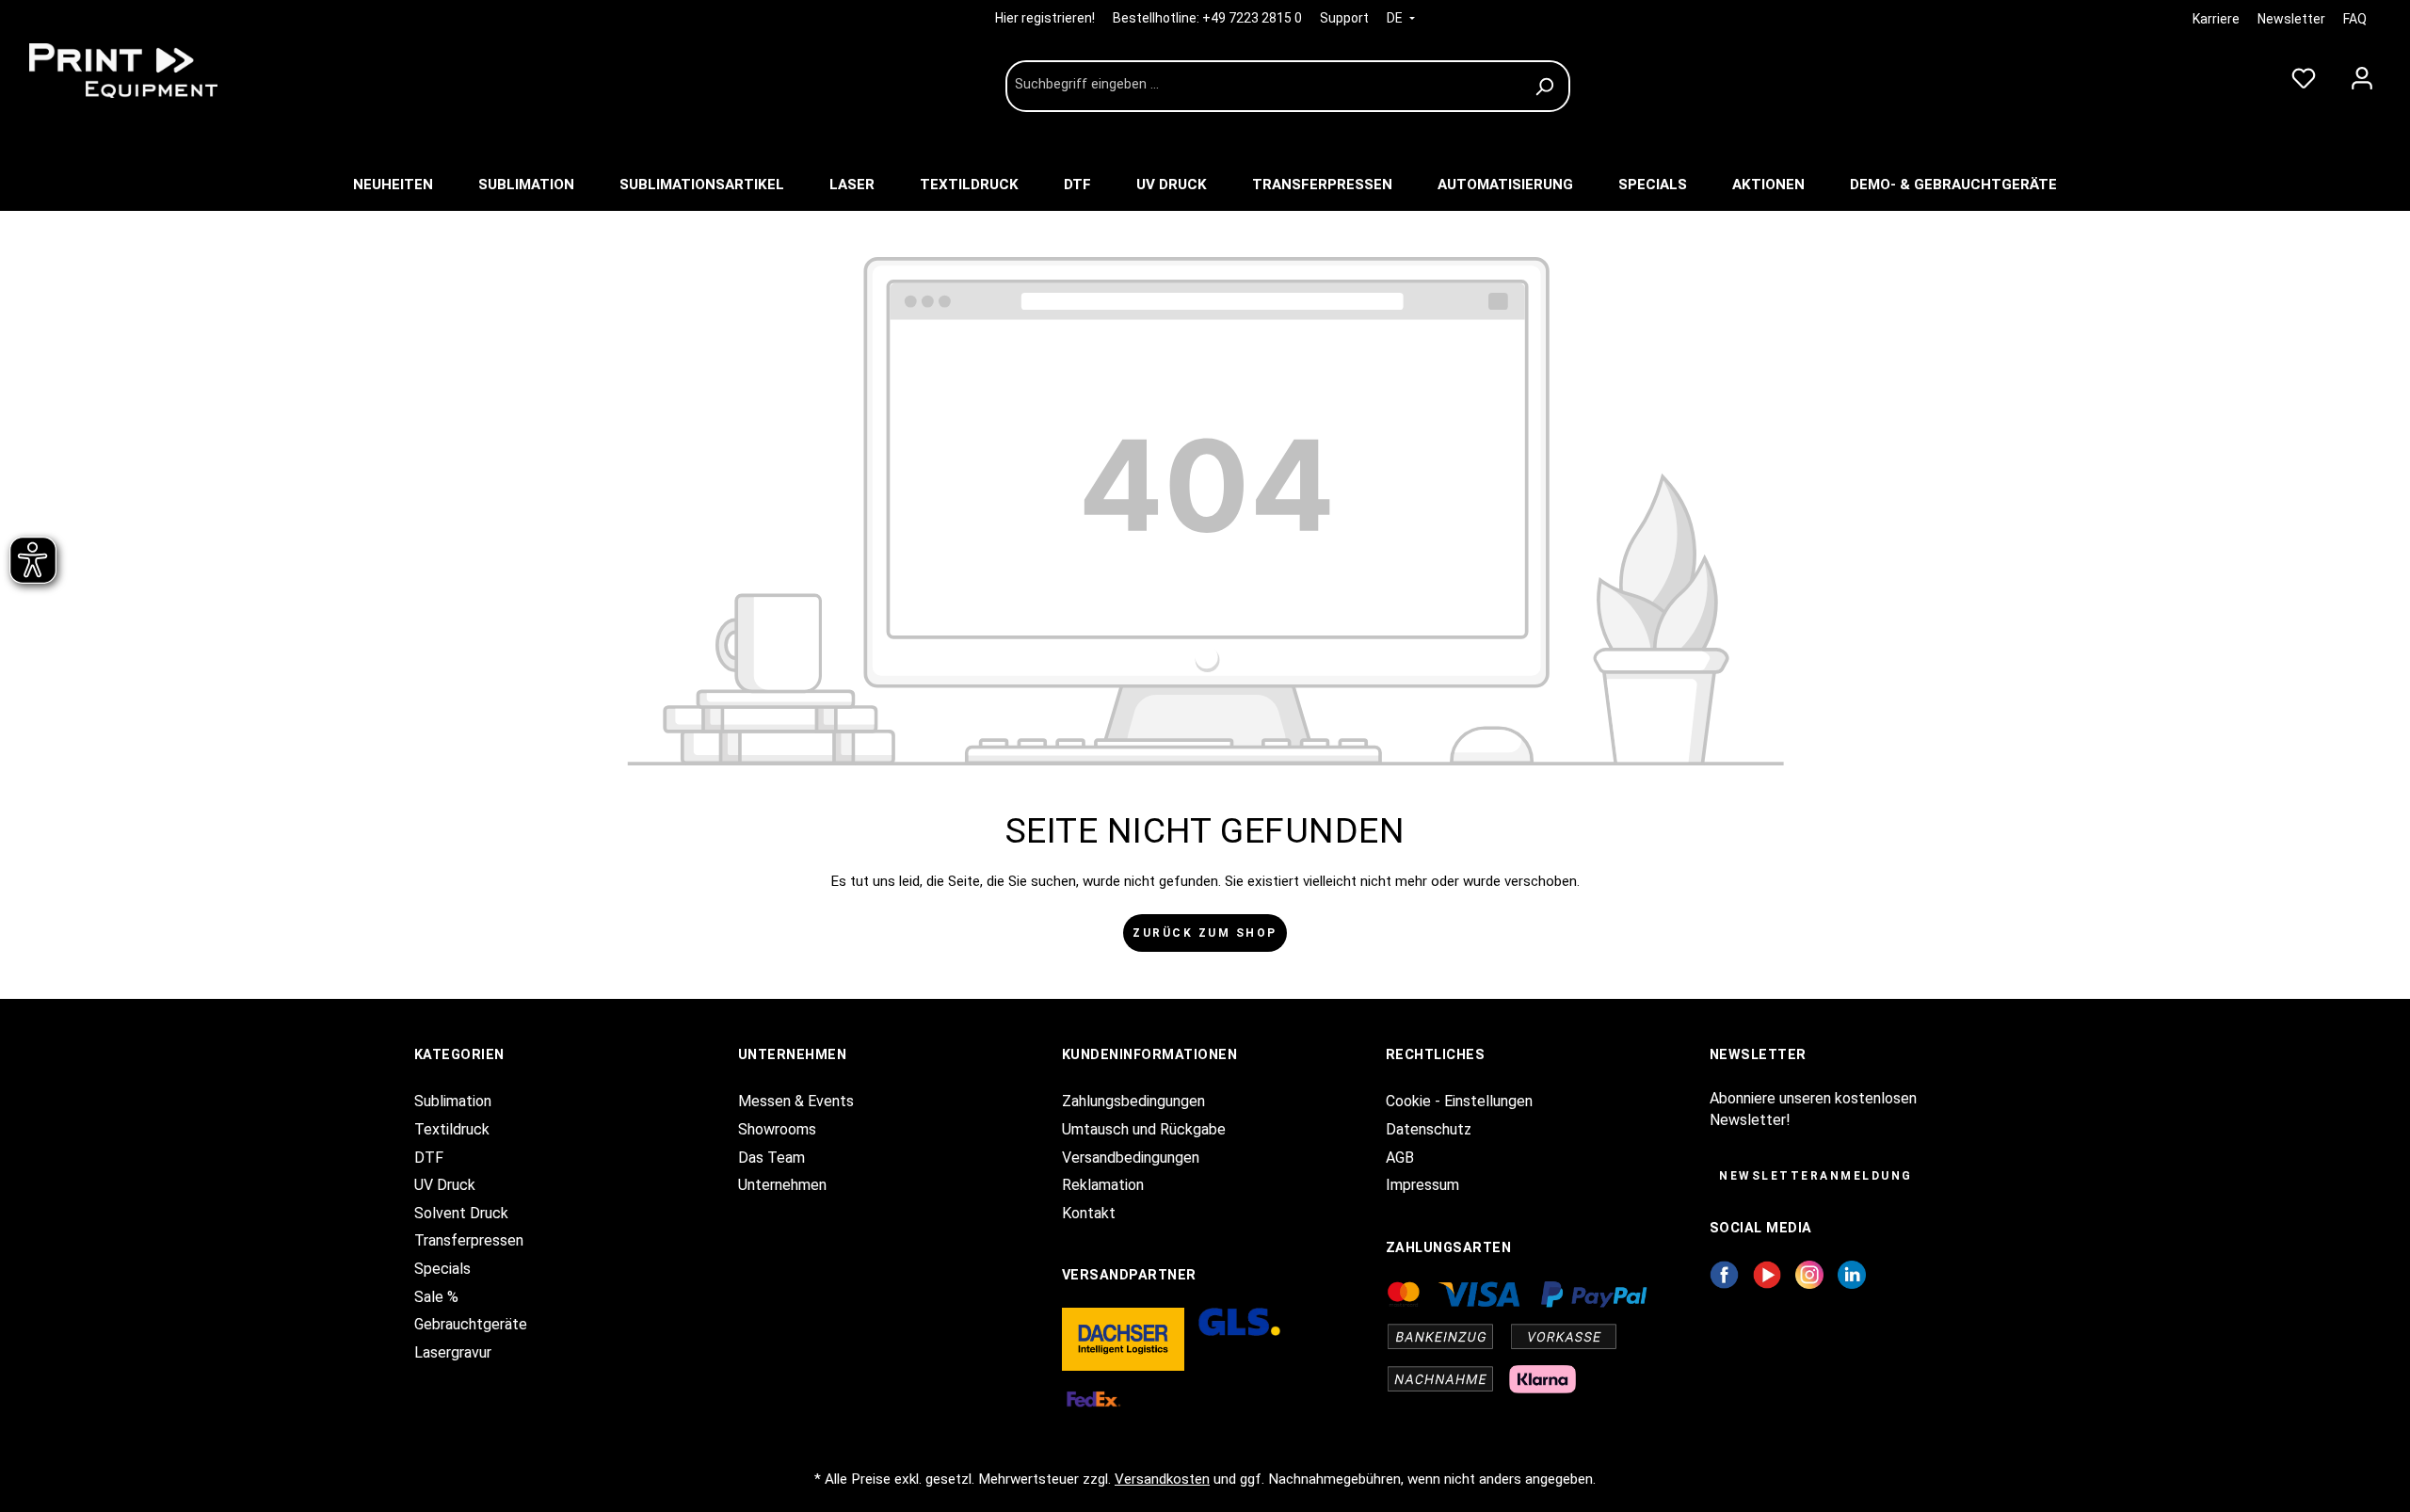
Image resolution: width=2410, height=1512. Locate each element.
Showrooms (777, 1129)
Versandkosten (1162, 1479)
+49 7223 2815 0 (1252, 18)
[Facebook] (1724, 1273)
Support (1344, 18)
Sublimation (453, 1101)
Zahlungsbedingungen (1133, 1101)
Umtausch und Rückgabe (1144, 1129)
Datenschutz (1429, 1129)
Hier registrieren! (1046, 18)
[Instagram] (1809, 1273)
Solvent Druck (461, 1213)
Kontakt (1089, 1213)
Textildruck (452, 1129)
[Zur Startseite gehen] (160, 71)
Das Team (771, 1158)
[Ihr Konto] (2362, 74)
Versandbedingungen (1131, 1158)
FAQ (2355, 19)
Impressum (1422, 1185)
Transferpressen (469, 1240)
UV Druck (445, 1185)
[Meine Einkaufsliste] (2304, 74)
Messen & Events (796, 1101)
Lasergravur (453, 1352)
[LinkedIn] (1852, 1273)
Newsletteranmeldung (1816, 1176)
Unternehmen (782, 1185)
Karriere (2216, 19)
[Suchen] (1547, 86)
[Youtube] (1767, 1273)
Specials (442, 1269)
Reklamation (1103, 1185)
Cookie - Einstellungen (1459, 1101)
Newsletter (2291, 19)
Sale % (436, 1297)
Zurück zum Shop (1205, 933)
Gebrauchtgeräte (471, 1324)
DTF (429, 1158)
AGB (1400, 1158)
